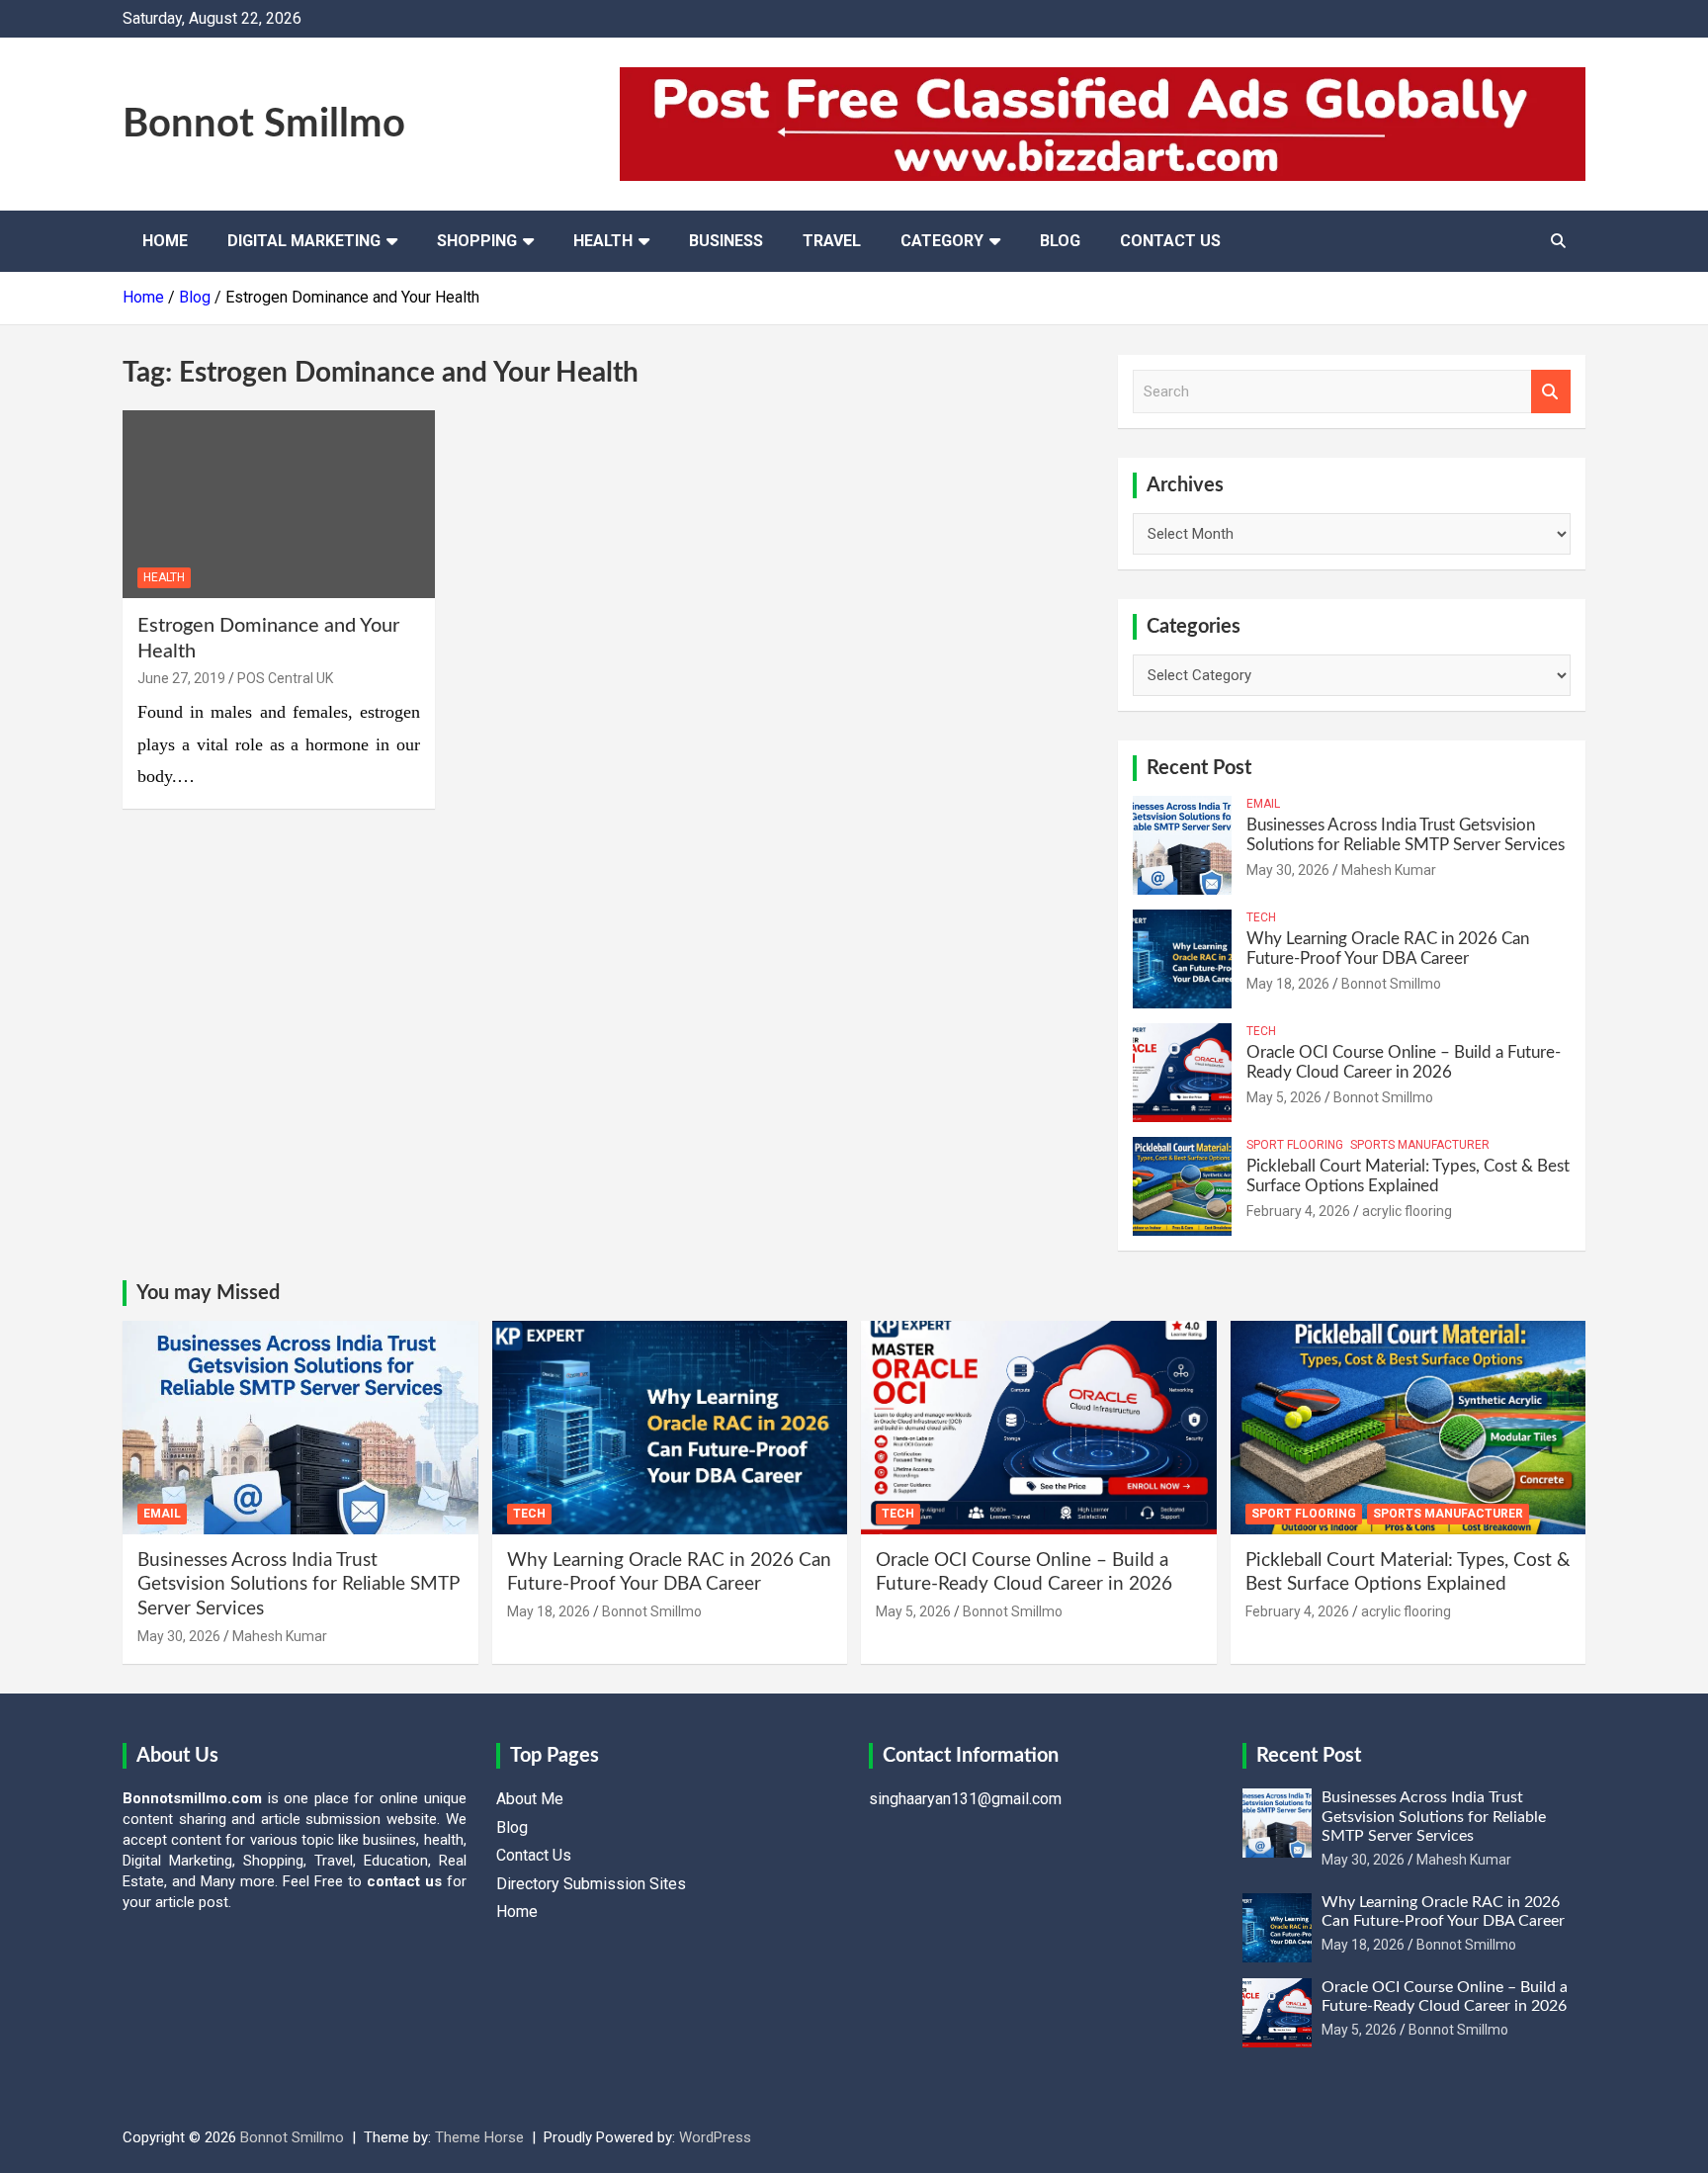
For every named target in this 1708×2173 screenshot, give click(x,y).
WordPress (715, 2137)
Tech (1261, 917)
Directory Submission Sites (591, 1884)
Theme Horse (479, 2137)
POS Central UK (285, 678)
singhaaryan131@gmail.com (965, 1799)
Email (1263, 804)
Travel (832, 241)
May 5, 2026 (1284, 1097)
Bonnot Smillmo (264, 125)
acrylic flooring (1407, 1211)
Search (1551, 392)
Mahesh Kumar (1389, 870)
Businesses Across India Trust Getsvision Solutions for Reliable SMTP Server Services (298, 1585)
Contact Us (1170, 241)
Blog (1060, 241)
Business (726, 241)
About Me (530, 1799)
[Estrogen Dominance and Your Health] (279, 504)
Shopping (477, 241)
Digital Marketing (304, 241)
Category (942, 241)
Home (165, 241)
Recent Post (1199, 768)
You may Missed (208, 1293)
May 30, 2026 (1288, 870)
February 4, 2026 (1298, 1211)
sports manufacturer (1420, 1145)
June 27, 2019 (181, 678)
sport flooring (1295, 1145)
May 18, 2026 (1288, 984)
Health (603, 241)
